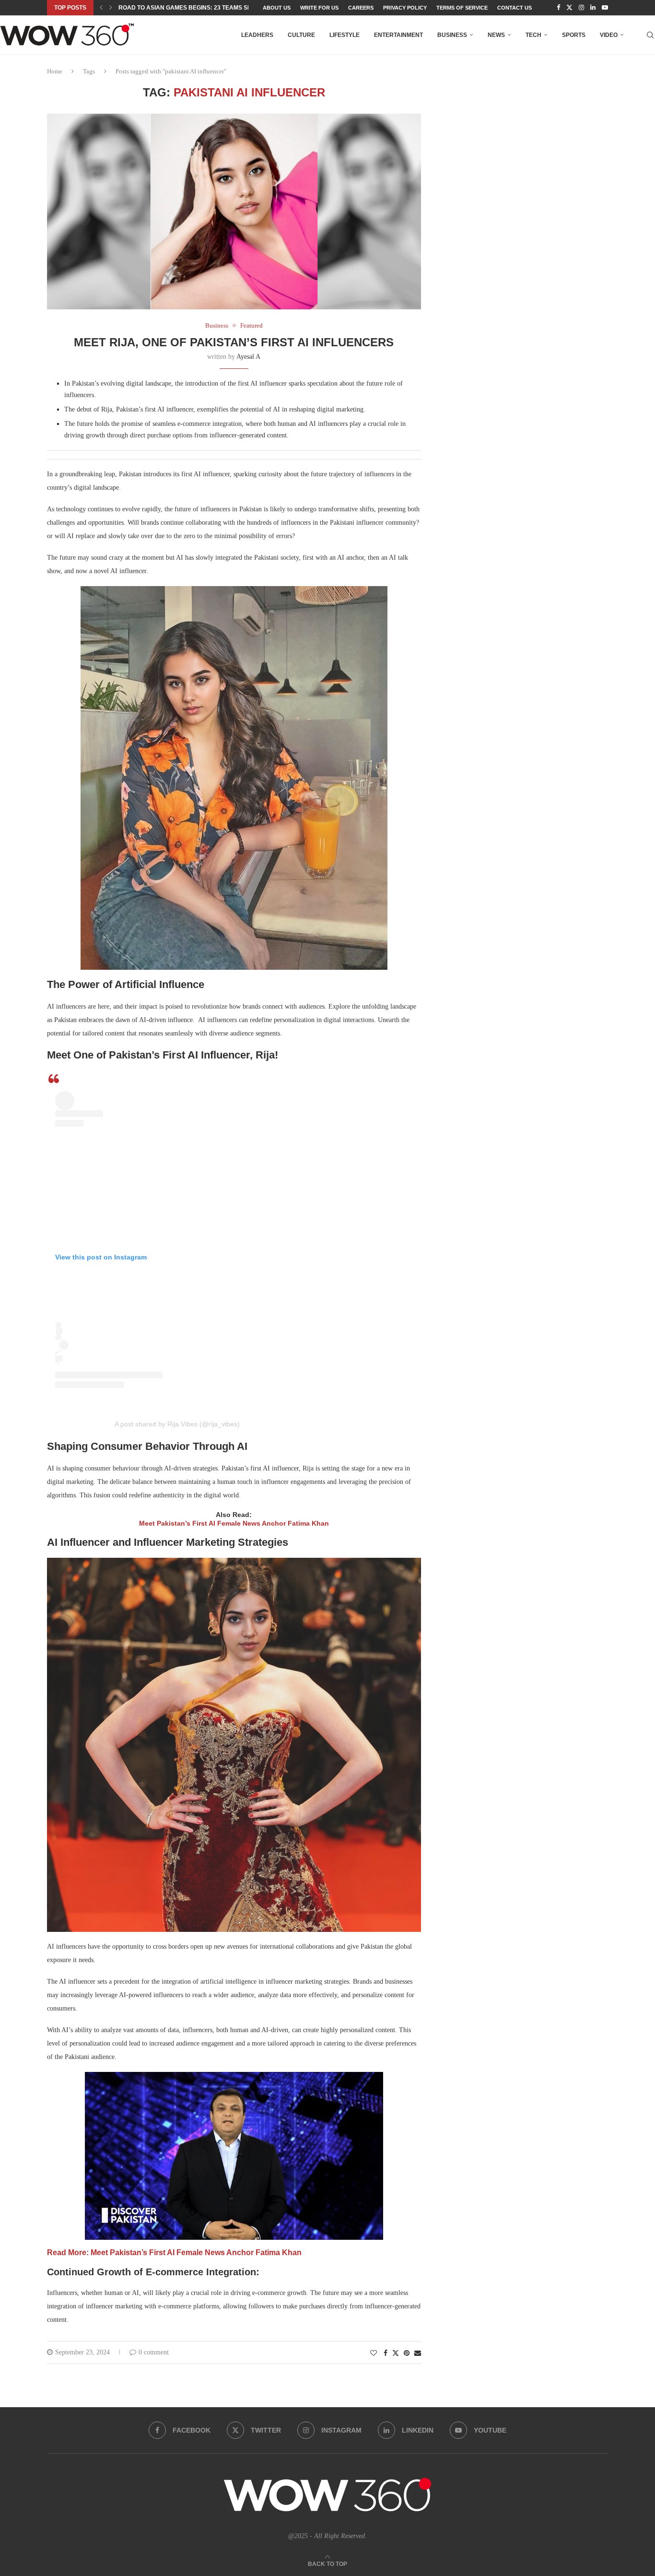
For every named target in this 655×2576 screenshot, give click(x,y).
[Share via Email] (418, 2353)
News (496, 35)
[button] (101, 8)
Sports (574, 35)
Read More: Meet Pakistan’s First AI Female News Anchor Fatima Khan (174, 2253)
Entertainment (398, 35)
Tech (533, 35)
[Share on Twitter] (396, 2353)
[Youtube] (605, 8)
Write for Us (319, 8)
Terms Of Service (462, 8)
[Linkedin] (593, 8)
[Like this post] (374, 2353)
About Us (277, 8)
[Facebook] (558, 8)
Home (55, 71)
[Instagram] (581, 8)
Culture (301, 35)
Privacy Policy (405, 8)
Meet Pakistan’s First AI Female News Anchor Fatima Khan (234, 1523)
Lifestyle (345, 35)
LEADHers (257, 35)
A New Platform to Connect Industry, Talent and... (201, 8)
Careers (361, 8)
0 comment (154, 2352)
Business (452, 35)
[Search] (650, 35)
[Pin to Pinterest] (407, 2353)
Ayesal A (248, 357)
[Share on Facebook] (386, 2353)
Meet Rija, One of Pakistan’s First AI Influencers (234, 342)
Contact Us (515, 8)
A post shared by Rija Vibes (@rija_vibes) (177, 1424)
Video (609, 35)
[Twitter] (569, 8)
